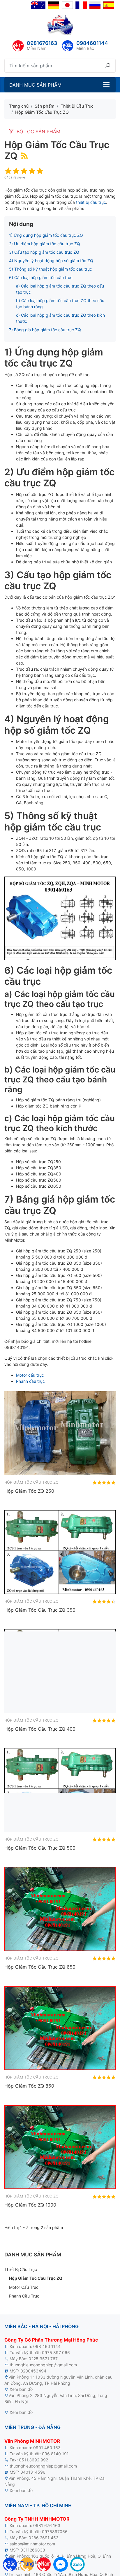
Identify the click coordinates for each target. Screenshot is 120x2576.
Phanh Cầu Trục (24, 2296)
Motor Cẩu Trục (24, 2287)
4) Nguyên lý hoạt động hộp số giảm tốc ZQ (51, 261)
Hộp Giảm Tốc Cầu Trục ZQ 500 (40, 1848)
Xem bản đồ (21, 2389)
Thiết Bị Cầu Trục (21, 2269)
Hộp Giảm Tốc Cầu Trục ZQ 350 (40, 1610)
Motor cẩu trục (30, 1375)
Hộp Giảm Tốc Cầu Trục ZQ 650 (40, 1967)
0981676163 (42, 43)
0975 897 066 (56, 2352)
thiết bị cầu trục (91, 202)
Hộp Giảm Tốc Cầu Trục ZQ (36, 2278)
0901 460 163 (47, 2448)
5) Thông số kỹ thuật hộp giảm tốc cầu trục (51, 269)
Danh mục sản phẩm (35, 85)
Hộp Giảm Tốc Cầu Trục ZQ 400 (40, 1729)
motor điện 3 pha (50, 2389)
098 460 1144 (47, 2346)
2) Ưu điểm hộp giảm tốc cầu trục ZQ (45, 244)
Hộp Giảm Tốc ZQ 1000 (30, 2205)
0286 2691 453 (44, 2538)
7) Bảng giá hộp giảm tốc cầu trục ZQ (45, 330)
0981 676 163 (47, 2525)
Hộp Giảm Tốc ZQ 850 (29, 2086)
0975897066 (55, 2532)
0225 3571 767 (43, 2359)
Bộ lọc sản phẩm (38, 132)
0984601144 (92, 43)
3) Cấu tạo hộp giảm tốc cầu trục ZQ (44, 252)
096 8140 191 (55, 2454)
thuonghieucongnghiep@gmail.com (43, 2365)
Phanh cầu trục (30, 1381)
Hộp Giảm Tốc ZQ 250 (29, 1491)
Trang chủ (19, 106)
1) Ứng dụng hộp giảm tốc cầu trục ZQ (46, 235)
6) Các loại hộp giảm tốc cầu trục (41, 277)
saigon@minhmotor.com (32, 2544)
